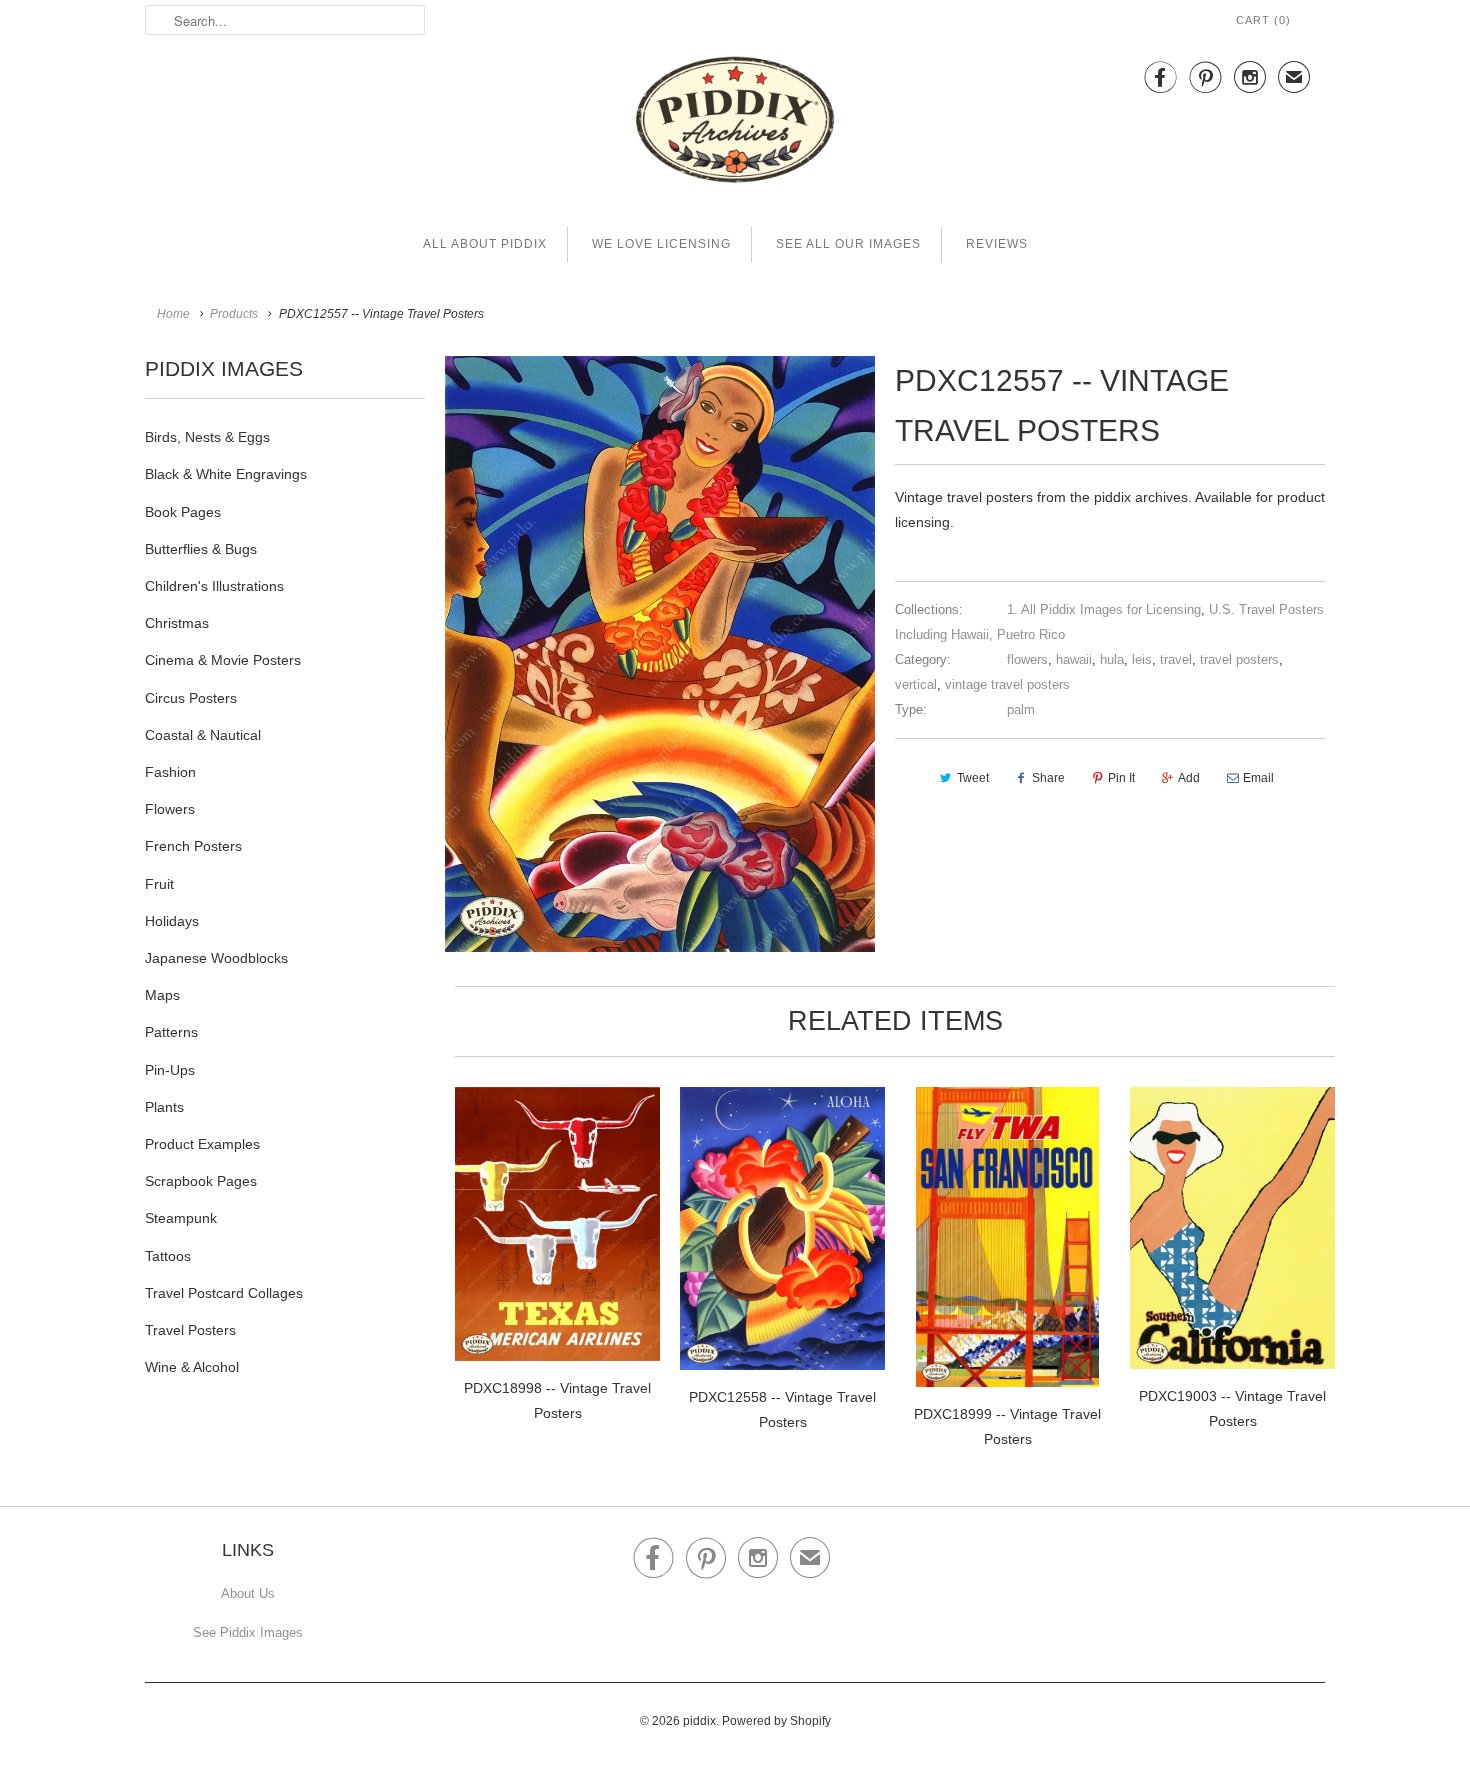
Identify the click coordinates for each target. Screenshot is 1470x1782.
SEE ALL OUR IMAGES (848, 244)
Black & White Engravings (226, 474)
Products (234, 314)
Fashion (170, 772)
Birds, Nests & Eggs (207, 437)
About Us (248, 1593)
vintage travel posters (1007, 684)
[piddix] (735, 123)
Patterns (171, 1032)
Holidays (172, 921)
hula (1112, 659)
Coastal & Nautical (203, 735)
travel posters (1239, 659)
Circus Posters (191, 698)
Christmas (177, 623)
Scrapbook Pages (201, 1181)
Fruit (159, 884)
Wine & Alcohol (192, 1367)
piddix (699, 1721)
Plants (164, 1107)
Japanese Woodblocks (216, 958)
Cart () (1263, 20)
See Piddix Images (248, 1632)
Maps (162, 995)
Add (1189, 778)
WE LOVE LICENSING (661, 244)
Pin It (1121, 778)
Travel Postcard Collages (224, 1293)
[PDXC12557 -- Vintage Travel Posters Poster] (660, 654)
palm (1021, 709)
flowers (1027, 659)
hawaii (1074, 659)
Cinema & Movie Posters (223, 660)
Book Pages (183, 512)
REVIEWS (997, 244)
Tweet (973, 778)
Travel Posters (190, 1330)
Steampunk (181, 1218)
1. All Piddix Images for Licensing (1104, 609)
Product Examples (202, 1144)
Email (1258, 778)
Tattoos (168, 1256)
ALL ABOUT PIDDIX (485, 244)
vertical (916, 684)
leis (1142, 659)
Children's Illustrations (214, 586)
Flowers (170, 809)
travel (1176, 659)
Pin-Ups (170, 1070)
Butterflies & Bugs (201, 549)
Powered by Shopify (776, 1721)
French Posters (193, 846)
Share (1048, 778)
